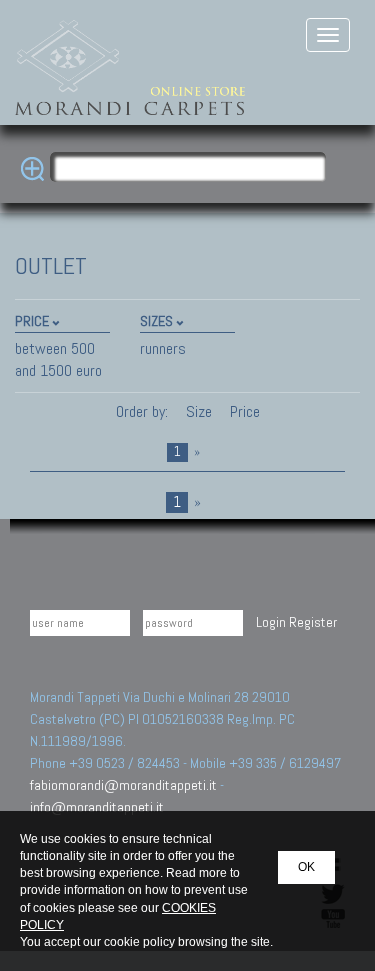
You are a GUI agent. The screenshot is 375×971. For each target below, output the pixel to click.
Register (313, 622)
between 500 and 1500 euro (58, 359)
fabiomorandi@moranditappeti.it (123, 785)
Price (243, 411)
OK (306, 867)
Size (199, 411)
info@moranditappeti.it (97, 807)
